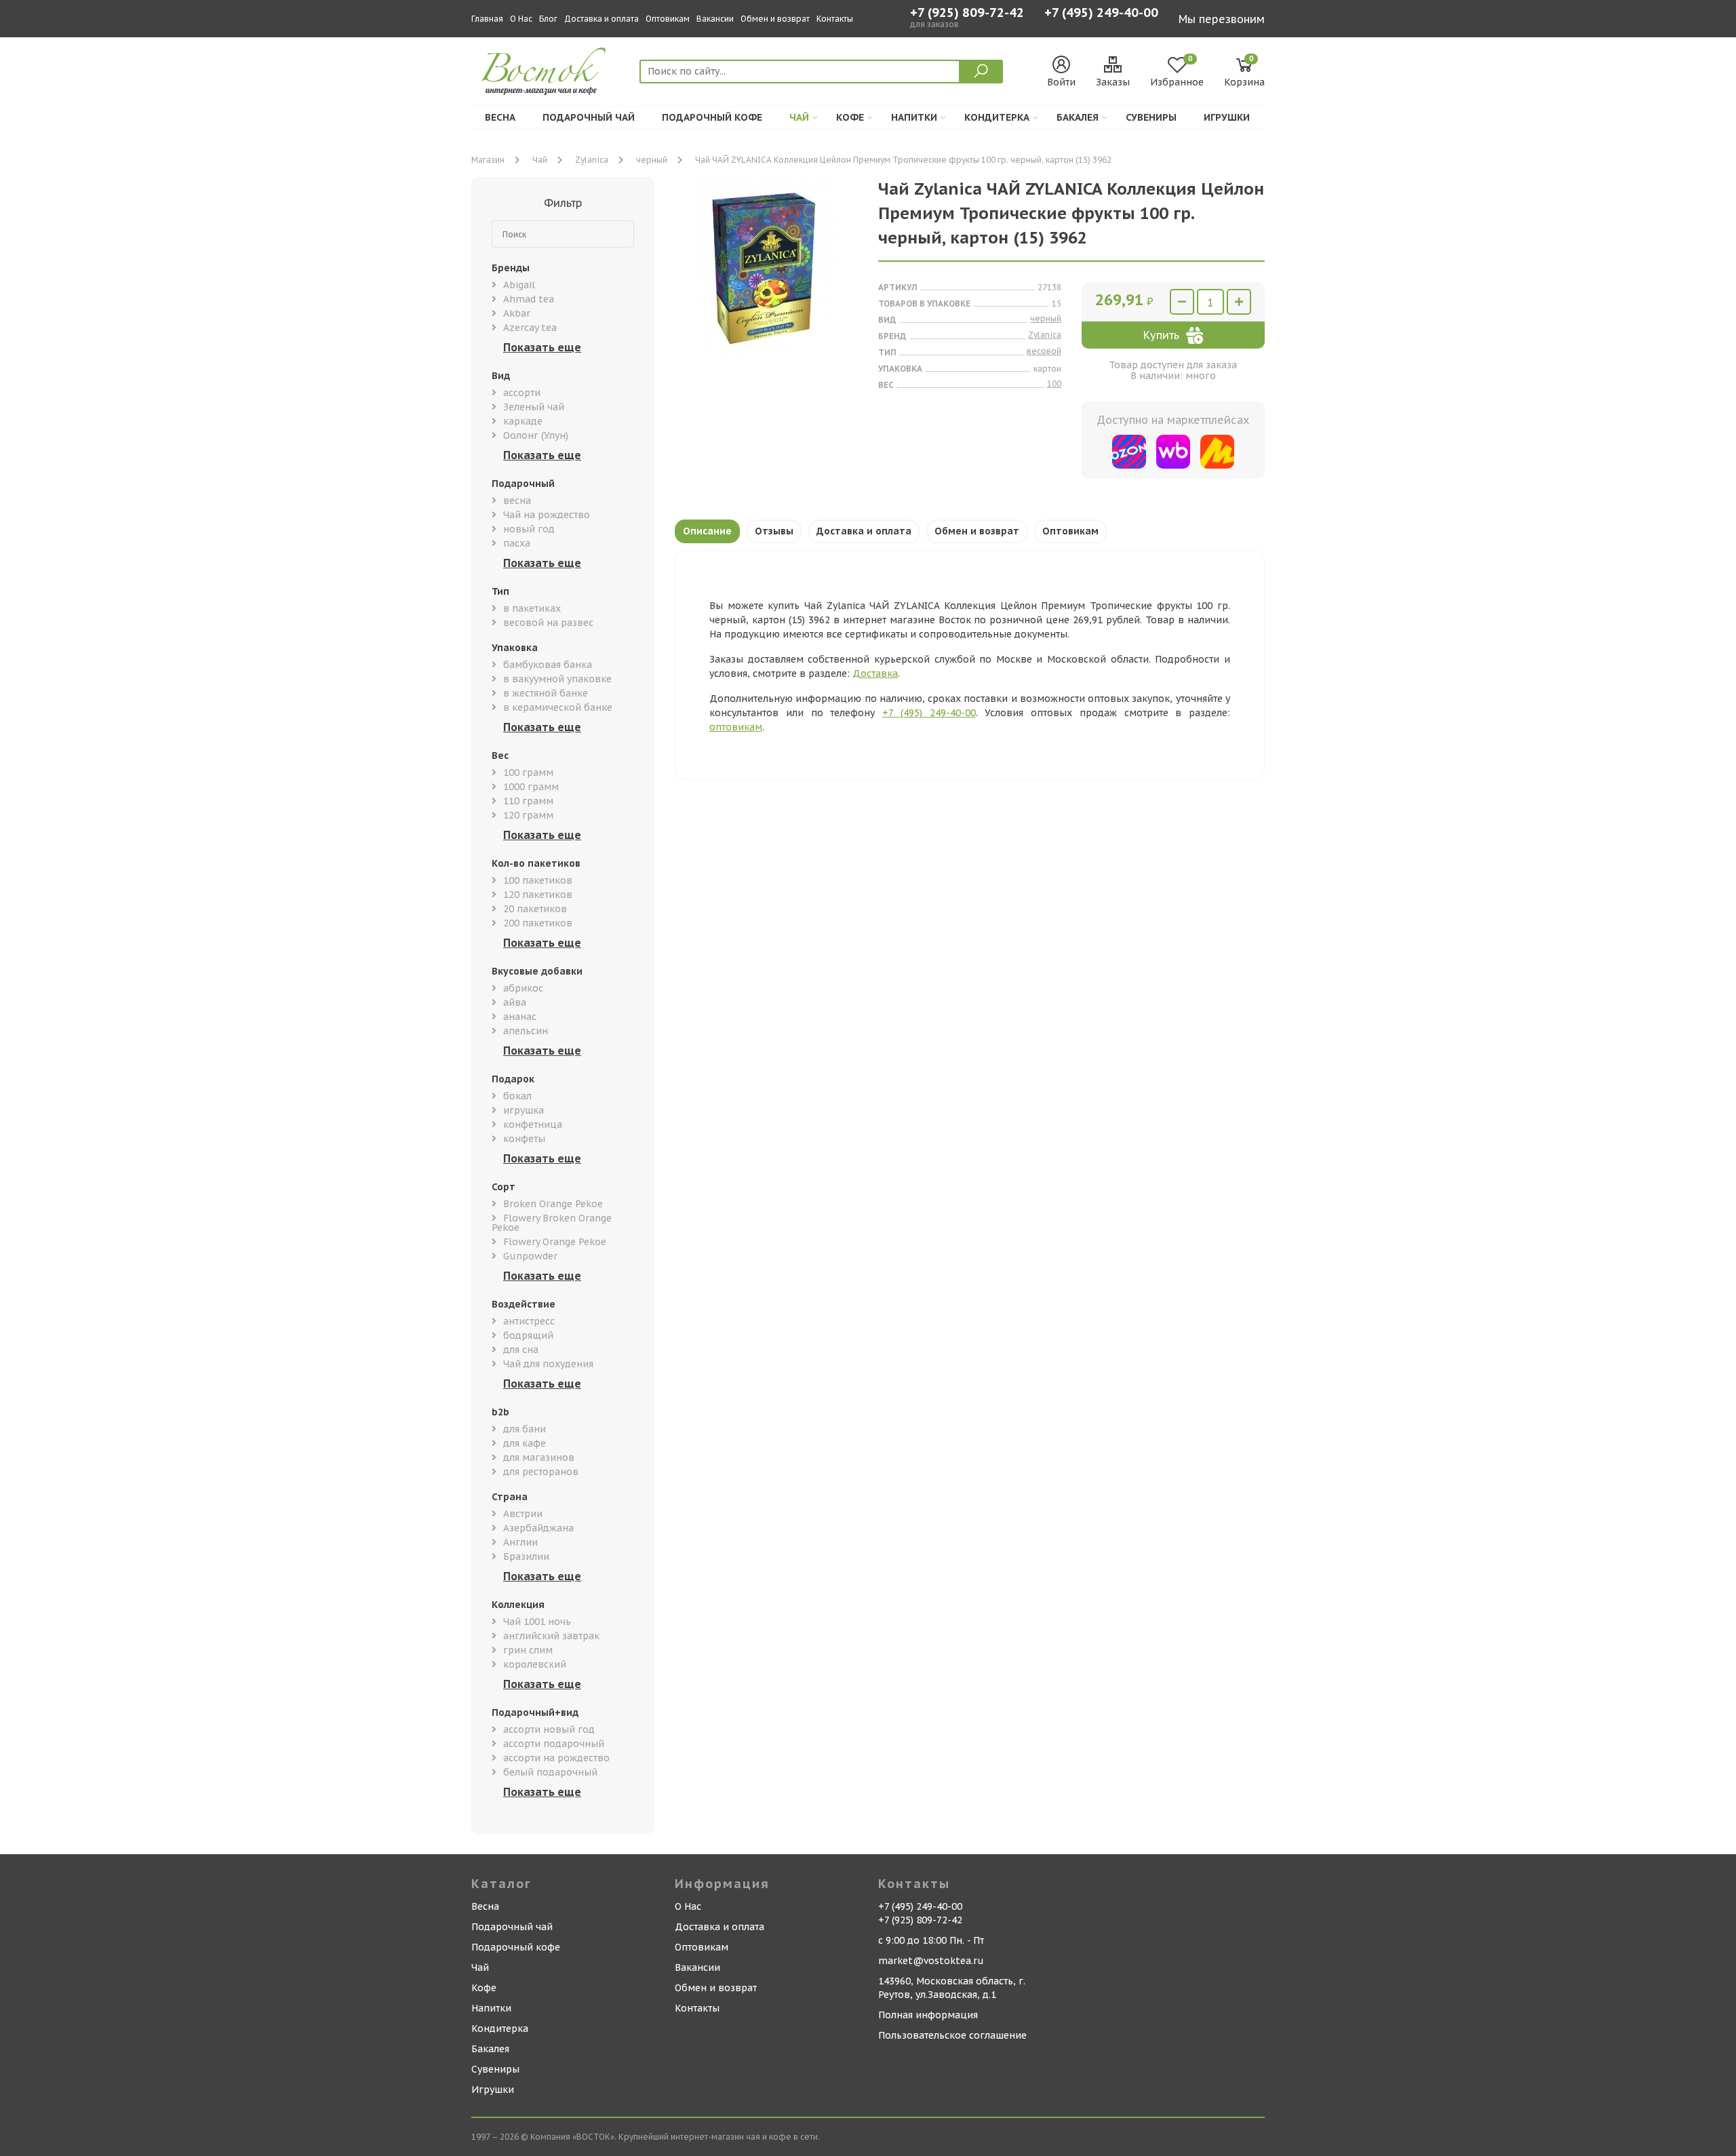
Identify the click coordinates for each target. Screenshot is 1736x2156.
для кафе (525, 1443)
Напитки (914, 117)
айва (515, 1002)
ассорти (522, 393)
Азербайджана (538, 1528)
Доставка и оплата (601, 19)
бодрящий (528, 1335)
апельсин (526, 1031)
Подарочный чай (589, 117)
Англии (520, 1542)
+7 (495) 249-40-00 (1101, 14)
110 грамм (528, 801)
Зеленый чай (534, 407)
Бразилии (526, 1556)
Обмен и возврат (775, 19)
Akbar (517, 313)
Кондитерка (997, 117)
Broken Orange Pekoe (553, 1204)
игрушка (524, 1110)
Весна (500, 117)
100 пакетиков (538, 880)
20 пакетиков (535, 909)
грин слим (528, 1650)
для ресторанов (541, 1472)
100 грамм (528, 772)
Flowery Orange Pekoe (555, 1242)
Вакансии (715, 19)
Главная (487, 19)
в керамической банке (558, 707)
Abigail (519, 285)
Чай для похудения (548, 1364)
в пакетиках (532, 608)
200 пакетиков (538, 923)
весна (517, 501)
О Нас (521, 19)
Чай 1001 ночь (537, 1622)
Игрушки (1227, 117)
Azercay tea (530, 328)
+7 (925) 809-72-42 (967, 13)
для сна (521, 1350)
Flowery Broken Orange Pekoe (552, 1223)
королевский (535, 1664)
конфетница (533, 1124)
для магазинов (539, 1457)
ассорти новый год (549, 1729)
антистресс (529, 1321)
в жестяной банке (546, 693)
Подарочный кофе (712, 117)
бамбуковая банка (548, 665)
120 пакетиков (538, 895)
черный (652, 160)
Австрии (523, 1514)
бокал (517, 1096)
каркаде (523, 421)
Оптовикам (668, 19)
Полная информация (928, 2015)
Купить (1161, 335)
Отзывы (774, 531)
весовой (1044, 351)
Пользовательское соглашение (952, 2035)
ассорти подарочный (554, 1744)
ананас (520, 1017)
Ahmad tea (529, 299)
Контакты (835, 19)
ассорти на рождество (556, 1758)
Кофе (850, 117)
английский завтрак (551, 1636)
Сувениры (1151, 117)
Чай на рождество (547, 515)
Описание (707, 531)
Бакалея (1078, 117)
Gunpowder (530, 1256)
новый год (529, 529)
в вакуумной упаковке (557, 679)
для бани (525, 1429)
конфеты (524, 1139)
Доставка (875, 673)
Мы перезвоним (1222, 19)
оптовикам (736, 727)
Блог (548, 19)
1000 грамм (531, 787)
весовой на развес (548, 623)
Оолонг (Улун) (536, 435)
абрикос (523, 988)
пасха (517, 543)
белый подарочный (550, 1772)
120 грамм (528, 815)
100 (1054, 384)
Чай (799, 117)
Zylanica (592, 160)
